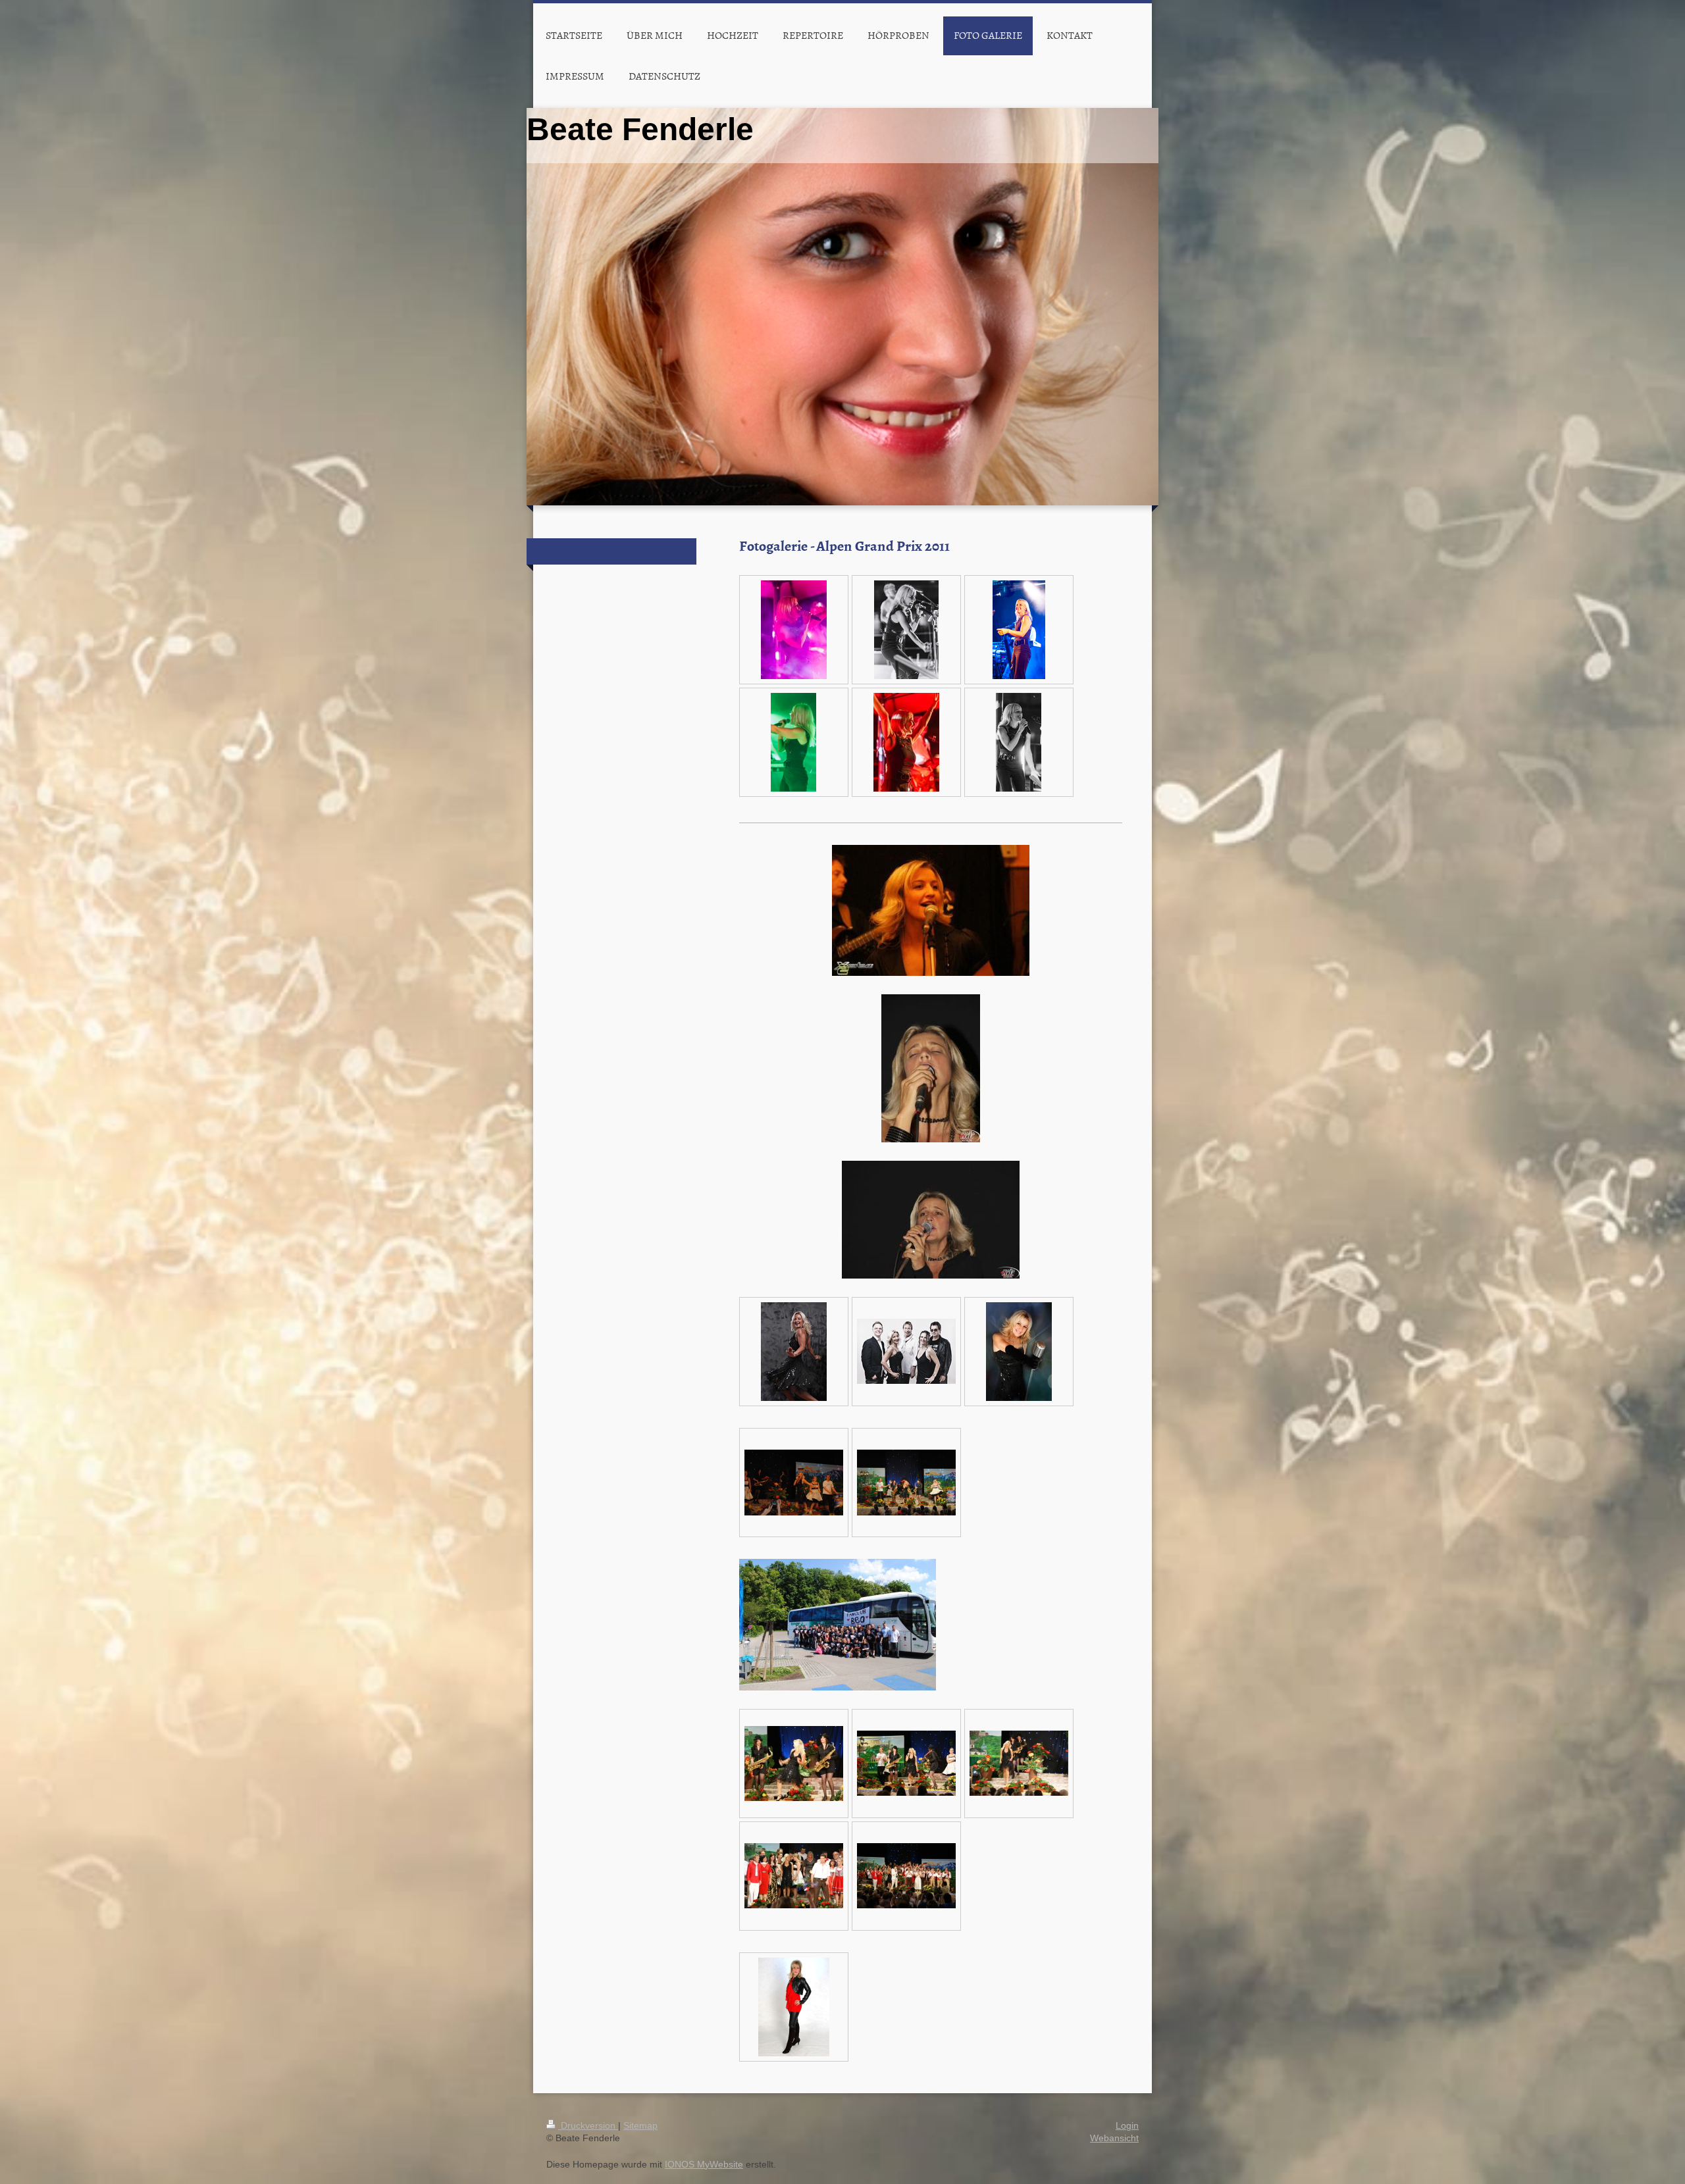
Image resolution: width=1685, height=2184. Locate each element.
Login (1127, 2125)
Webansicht (1114, 2138)
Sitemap (640, 2125)
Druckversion (588, 2125)
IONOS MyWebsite (704, 2164)
